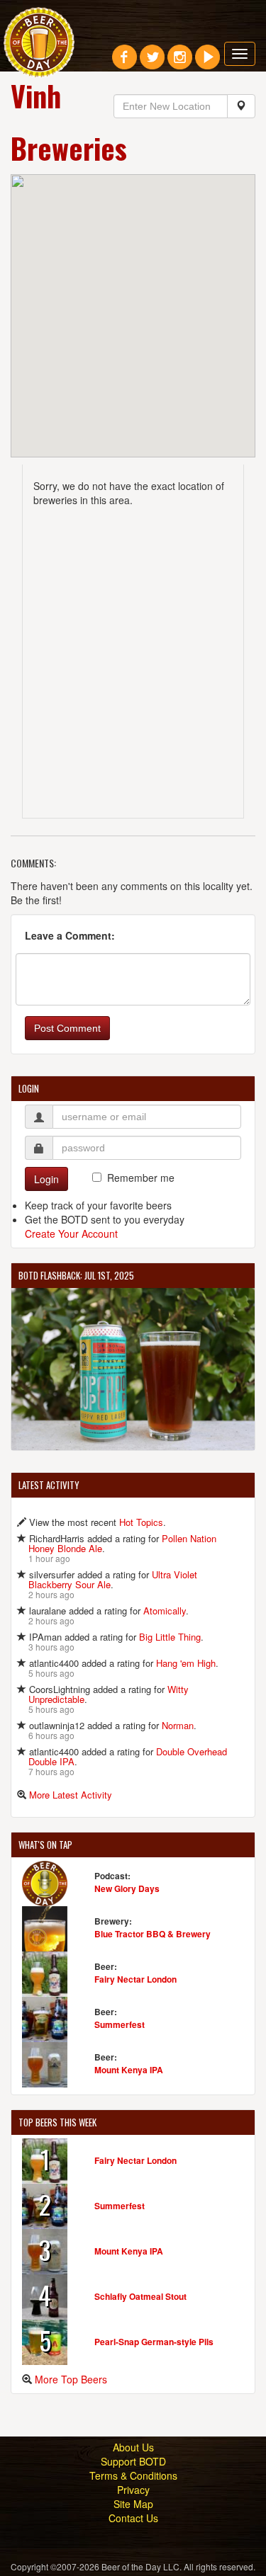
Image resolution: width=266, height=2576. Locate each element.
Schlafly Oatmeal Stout (140, 2296)
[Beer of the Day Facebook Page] (124, 62)
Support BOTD (133, 2461)
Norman (178, 1725)
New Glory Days (127, 1888)
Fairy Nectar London (135, 1979)
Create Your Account (71, 1233)
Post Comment (67, 1028)
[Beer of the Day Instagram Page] (180, 62)
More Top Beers (71, 2379)
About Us (133, 2447)
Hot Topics (141, 1522)
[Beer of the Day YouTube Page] (207, 62)
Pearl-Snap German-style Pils (154, 2342)
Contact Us (133, 2518)
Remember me (141, 1178)
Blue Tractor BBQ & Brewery (153, 1934)
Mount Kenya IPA (129, 2070)
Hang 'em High (186, 1663)
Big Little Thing (170, 1637)
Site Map (133, 2504)
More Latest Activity (71, 1795)
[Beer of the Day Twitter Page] (152, 62)
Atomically (165, 1611)
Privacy (133, 2490)
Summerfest (120, 2024)
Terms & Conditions (133, 2475)
